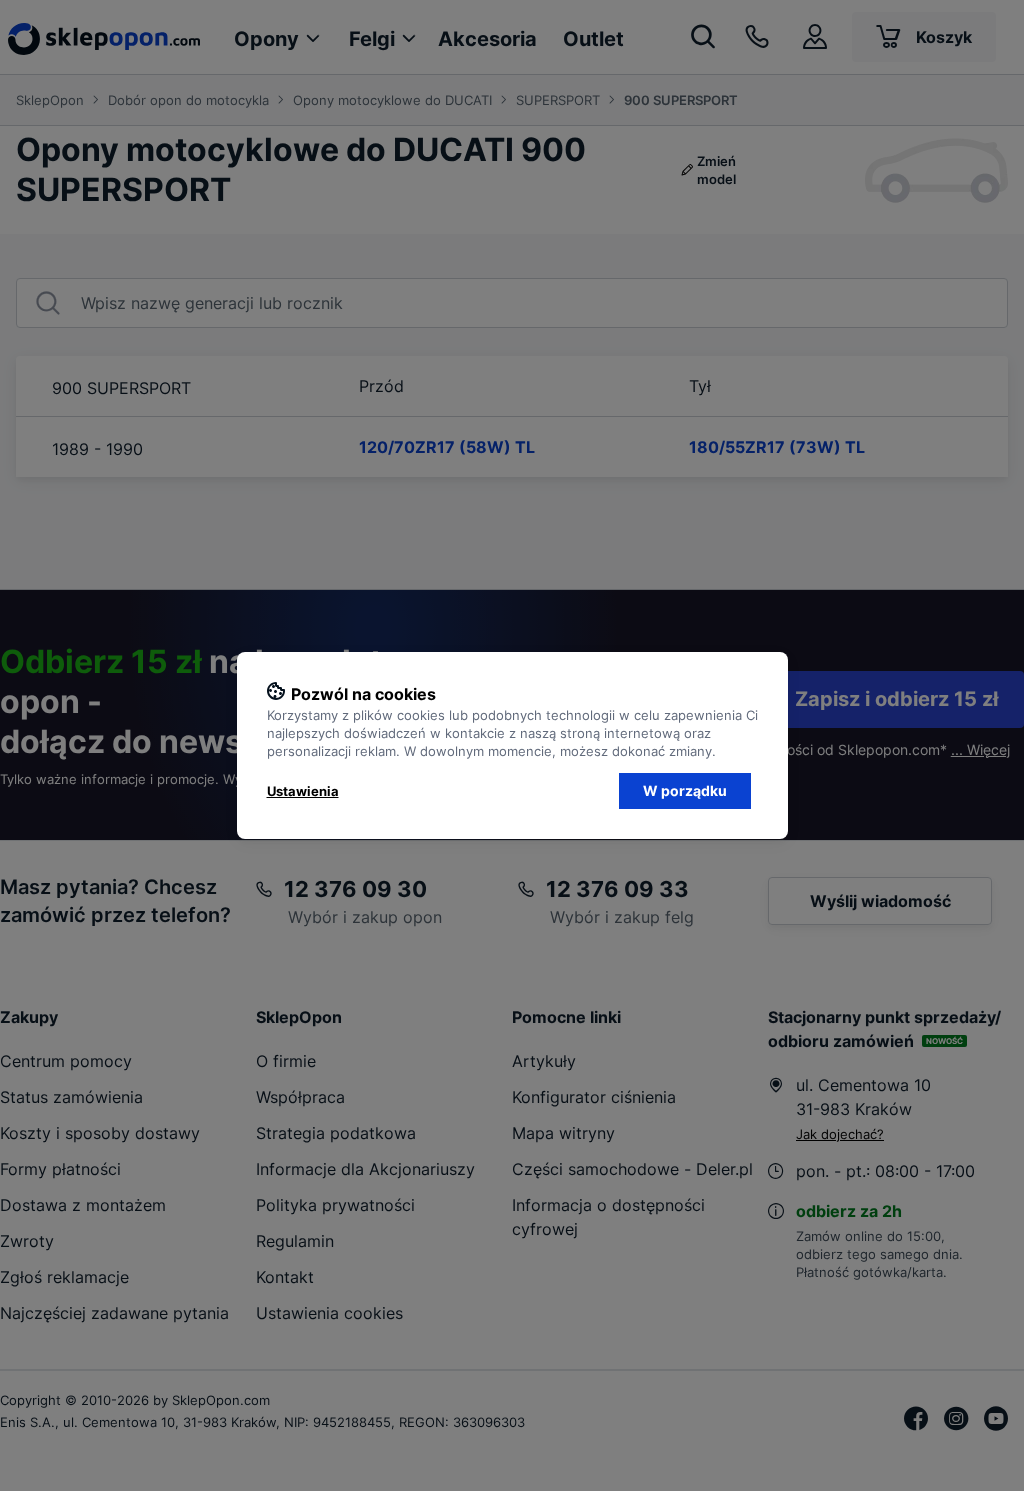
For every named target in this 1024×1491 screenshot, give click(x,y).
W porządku (685, 790)
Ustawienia (303, 791)
